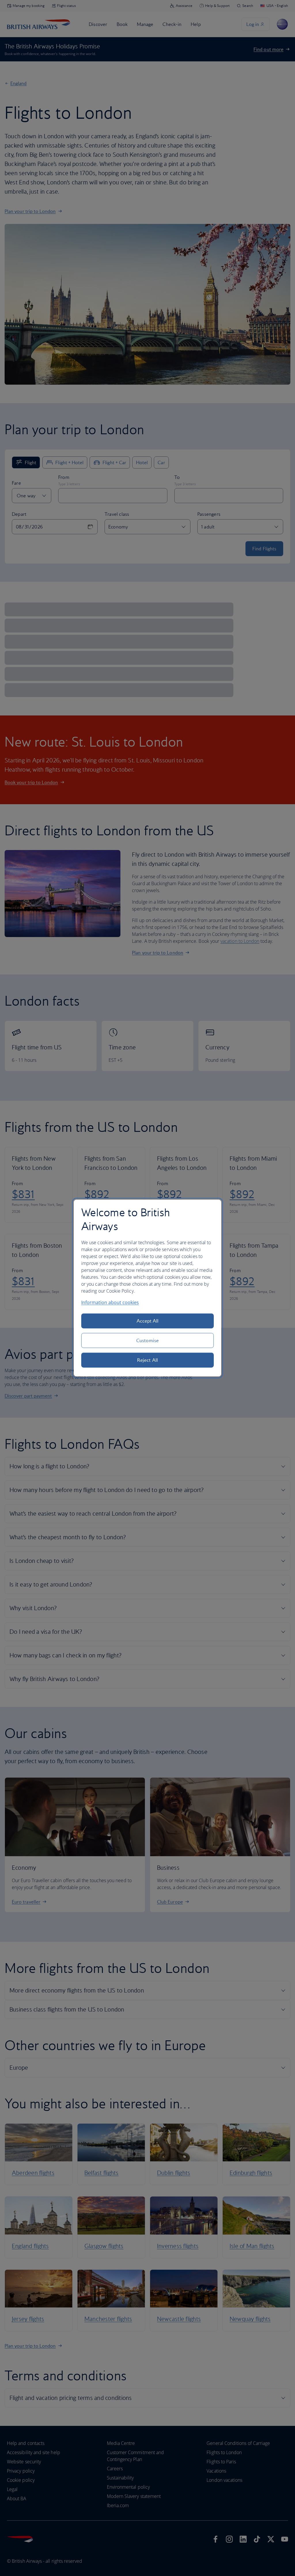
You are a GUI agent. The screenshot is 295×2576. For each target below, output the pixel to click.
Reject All (147, 1360)
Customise (147, 1340)
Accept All (148, 1321)
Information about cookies (110, 1302)
